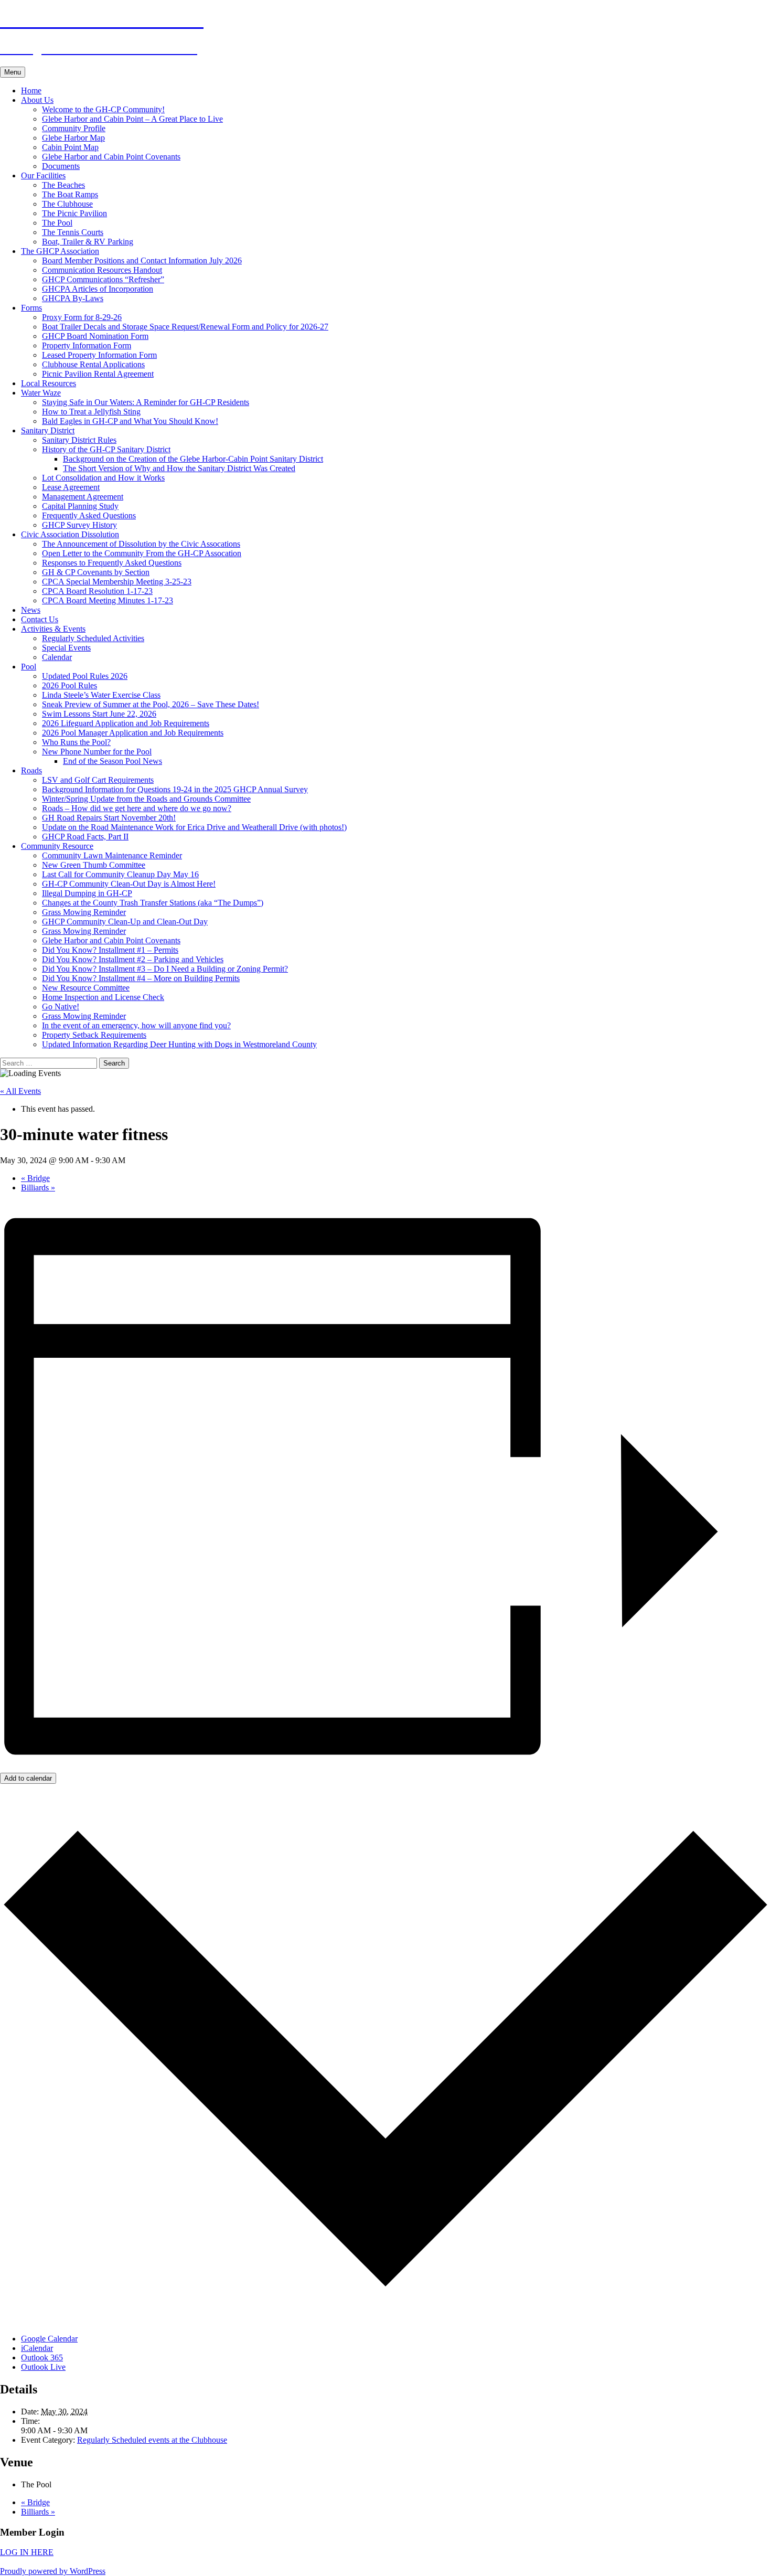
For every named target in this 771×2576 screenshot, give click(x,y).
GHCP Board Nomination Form (95, 336)
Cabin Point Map (70, 147)
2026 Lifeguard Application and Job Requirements (126, 723)
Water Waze (41, 393)
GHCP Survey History (79, 525)
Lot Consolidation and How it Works (103, 478)
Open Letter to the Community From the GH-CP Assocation (142, 553)
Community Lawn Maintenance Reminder (112, 855)
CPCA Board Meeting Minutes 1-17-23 (108, 600)
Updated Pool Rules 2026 (85, 676)
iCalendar (37, 2348)
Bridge (35, 1178)
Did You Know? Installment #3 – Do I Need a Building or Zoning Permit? (165, 969)
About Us (37, 100)
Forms (31, 308)
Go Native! (61, 1007)
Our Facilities (43, 175)
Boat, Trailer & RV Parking (88, 242)
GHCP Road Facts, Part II (85, 837)
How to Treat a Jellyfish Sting (91, 412)
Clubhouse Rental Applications (93, 364)
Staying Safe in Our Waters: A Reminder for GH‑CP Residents (146, 402)
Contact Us (40, 619)
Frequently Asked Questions (89, 515)
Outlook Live (43, 2367)
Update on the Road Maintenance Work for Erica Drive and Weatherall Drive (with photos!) (194, 827)
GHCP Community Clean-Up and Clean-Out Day (125, 922)
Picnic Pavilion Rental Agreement (98, 374)
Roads (31, 770)
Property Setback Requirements (94, 1035)
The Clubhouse (67, 204)
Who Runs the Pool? (76, 742)
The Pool (57, 223)
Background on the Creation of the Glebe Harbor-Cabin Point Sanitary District (193, 459)
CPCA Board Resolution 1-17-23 (97, 591)
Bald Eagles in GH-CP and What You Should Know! (130, 421)
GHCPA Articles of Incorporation (98, 289)
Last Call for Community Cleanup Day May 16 (120, 874)
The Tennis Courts (73, 232)
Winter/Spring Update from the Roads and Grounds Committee (146, 799)
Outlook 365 (42, 2357)
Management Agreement (83, 497)
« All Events (20, 1091)
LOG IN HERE (27, 2552)
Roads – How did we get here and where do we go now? (137, 808)
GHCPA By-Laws (73, 298)
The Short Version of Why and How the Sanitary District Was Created (179, 468)
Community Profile (74, 128)
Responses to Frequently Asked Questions (112, 563)
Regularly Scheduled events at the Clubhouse (152, 2440)
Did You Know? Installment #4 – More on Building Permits (141, 978)
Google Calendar (49, 2339)
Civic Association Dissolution (70, 534)
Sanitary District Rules (79, 440)
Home (31, 91)
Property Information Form (87, 345)
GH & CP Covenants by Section (96, 572)
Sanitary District (48, 430)
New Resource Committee (86, 988)
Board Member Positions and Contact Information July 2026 (142, 260)
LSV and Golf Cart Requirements (98, 780)
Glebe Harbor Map (73, 138)
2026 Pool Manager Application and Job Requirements (133, 733)
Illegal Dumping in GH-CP (87, 893)
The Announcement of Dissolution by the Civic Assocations (141, 544)
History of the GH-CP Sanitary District (106, 449)
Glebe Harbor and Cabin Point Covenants (111, 157)
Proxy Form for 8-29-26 (82, 317)
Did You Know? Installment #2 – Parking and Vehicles (133, 959)
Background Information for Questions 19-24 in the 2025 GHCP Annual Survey (175, 789)
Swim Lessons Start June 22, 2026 (99, 714)
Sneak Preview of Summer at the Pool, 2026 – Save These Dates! (151, 704)
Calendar (57, 657)
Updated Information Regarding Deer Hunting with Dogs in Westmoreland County (179, 1044)
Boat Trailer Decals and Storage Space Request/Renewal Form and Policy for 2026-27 (185, 327)
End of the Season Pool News (113, 761)
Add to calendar (28, 1778)
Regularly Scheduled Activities (93, 638)
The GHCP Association (60, 251)
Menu (13, 72)
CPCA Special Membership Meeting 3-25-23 (117, 582)
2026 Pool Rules (69, 685)
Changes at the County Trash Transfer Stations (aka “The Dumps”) (153, 903)
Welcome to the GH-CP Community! (103, 109)
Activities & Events (53, 629)
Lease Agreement (71, 487)
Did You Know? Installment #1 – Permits (110, 950)
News (31, 610)
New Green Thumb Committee (94, 865)
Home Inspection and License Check (103, 997)
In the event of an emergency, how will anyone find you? (136, 1025)
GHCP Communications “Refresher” (103, 279)
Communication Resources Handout (102, 270)
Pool (29, 667)
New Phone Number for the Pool (97, 752)
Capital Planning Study (80, 506)
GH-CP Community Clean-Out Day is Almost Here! (129, 884)
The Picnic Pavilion (74, 213)
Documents (61, 166)
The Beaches (63, 185)
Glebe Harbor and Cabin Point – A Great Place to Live (132, 119)
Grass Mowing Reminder (84, 912)
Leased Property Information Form (99, 355)
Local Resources (49, 383)
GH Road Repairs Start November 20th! (109, 818)
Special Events (66, 648)
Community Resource (57, 846)
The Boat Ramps (70, 194)
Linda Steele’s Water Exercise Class (101, 695)
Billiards (38, 1188)
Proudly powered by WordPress (53, 2571)
